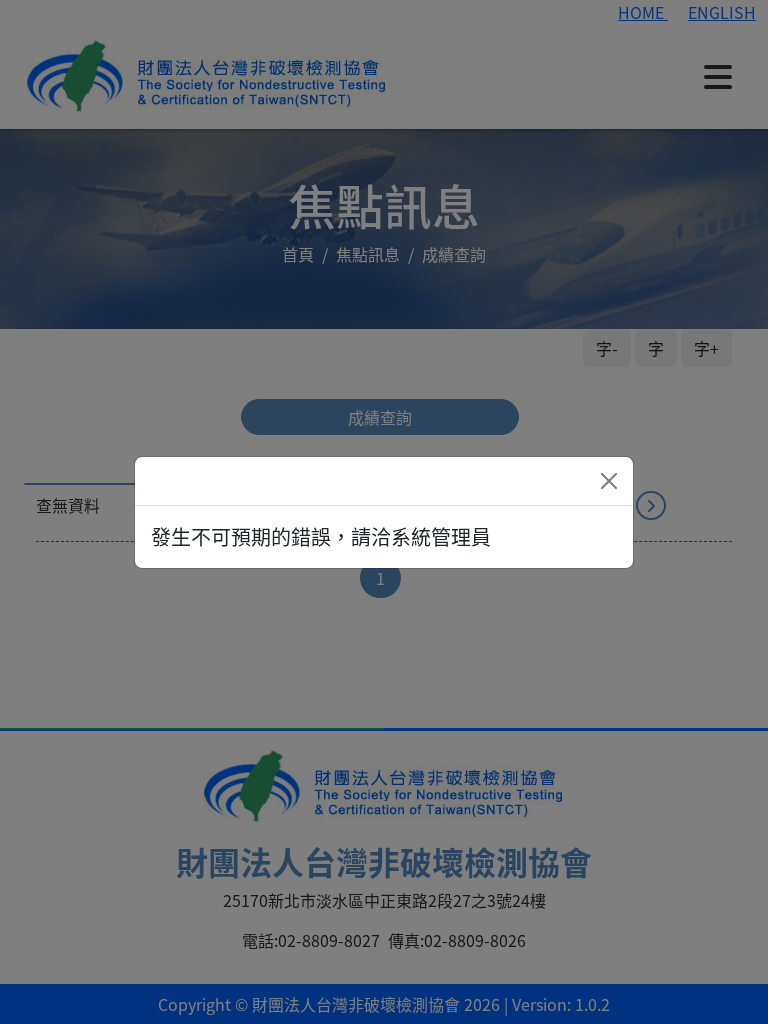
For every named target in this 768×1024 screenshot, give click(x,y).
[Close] (609, 481)
